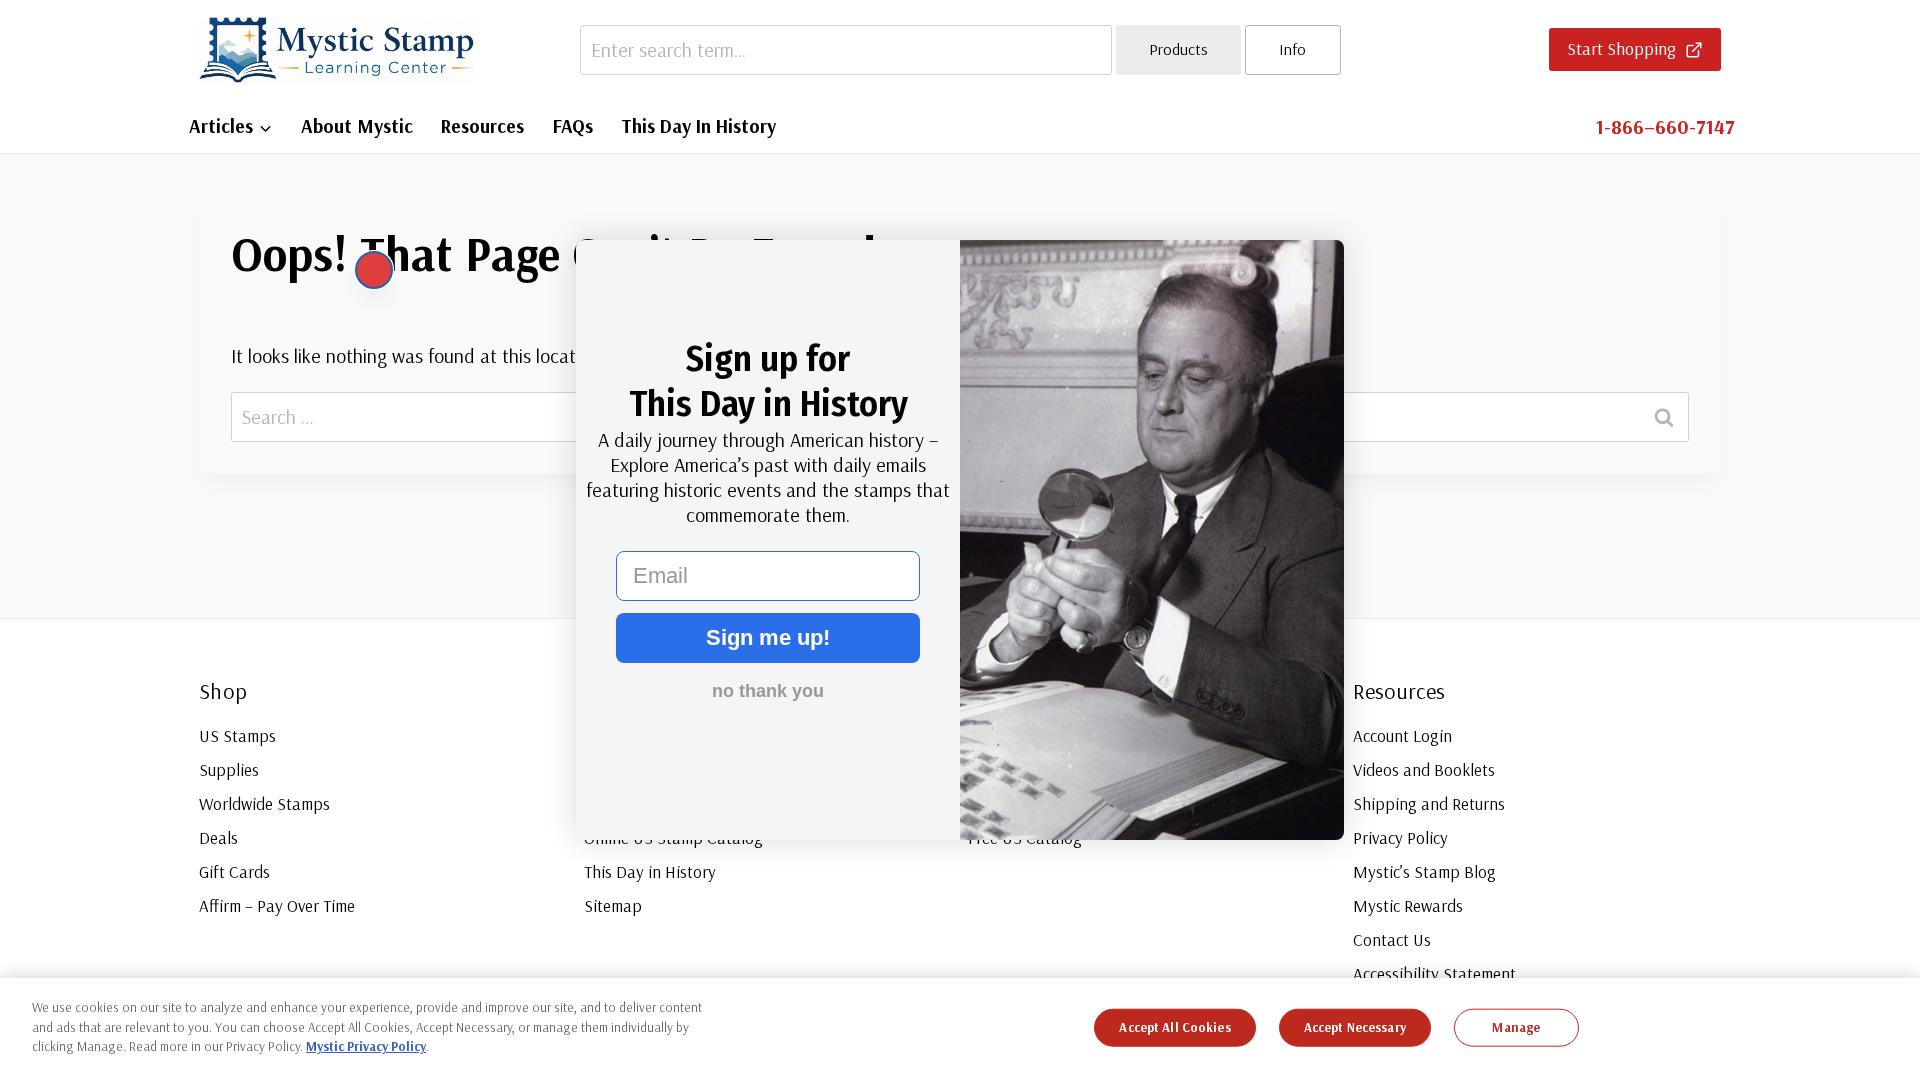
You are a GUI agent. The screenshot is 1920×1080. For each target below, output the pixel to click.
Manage (1516, 1027)
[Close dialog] (374, 270)
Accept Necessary (1355, 1027)
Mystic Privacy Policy (366, 1046)
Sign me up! (768, 637)
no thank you (768, 691)
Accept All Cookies (1174, 1027)
